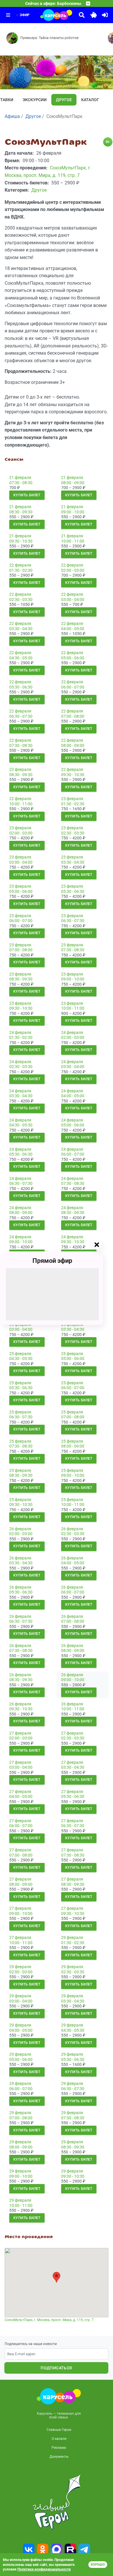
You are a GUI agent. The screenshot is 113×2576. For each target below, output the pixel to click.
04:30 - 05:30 (21, 658)
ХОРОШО (98, 2565)
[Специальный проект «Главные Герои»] (57, 2502)
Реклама (59, 2448)
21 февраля (20, 478)
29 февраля (72, 1937)
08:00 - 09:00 (73, 483)
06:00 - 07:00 (73, 687)
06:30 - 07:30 (21, 716)
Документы (59, 2457)
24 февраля (20, 1032)
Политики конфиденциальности (44, 2569)
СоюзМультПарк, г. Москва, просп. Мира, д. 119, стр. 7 (49, 2320)
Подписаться (56, 2368)
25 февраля (20, 1354)
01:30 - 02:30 (21, 570)
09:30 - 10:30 (21, 541)
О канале (59, 2439)
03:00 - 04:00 (73, 599)
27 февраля (20, 1733)
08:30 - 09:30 (21, 512)
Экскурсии (35, 100)
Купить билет (27, 495)
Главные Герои (59, 2430)
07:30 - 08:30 (21, 483)
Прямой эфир (52, 1261)
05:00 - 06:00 (73, 658)
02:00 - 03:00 (73, 570)
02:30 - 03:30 (21, 599)
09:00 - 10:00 (73, 512)
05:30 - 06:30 (21, 687)
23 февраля (72, 799)
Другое (64, 100)
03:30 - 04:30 (21, 629)
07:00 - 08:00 (73, 716)
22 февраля (20, 565)
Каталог (90, 100)
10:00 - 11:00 (73, 541)
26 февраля (20, 1529)
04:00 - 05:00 (73, 629)
